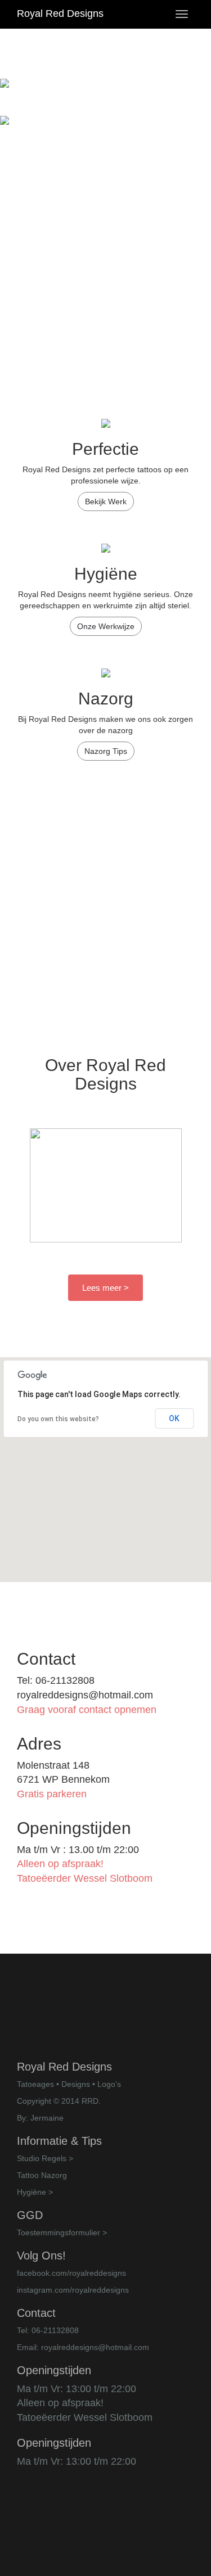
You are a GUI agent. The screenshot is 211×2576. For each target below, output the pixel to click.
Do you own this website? (58, 1419)
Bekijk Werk (106, 501)
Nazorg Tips (106, 751)
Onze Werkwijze (106, 626)
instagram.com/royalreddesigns (73, 2290)
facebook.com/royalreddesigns (71, 2273)
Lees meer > (105, 1288)
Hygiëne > (35, 2192)
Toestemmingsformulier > (62, 2232)
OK (174, 1418)
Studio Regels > (45, 2158)
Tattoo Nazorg (42, 2175)
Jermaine (47, 2118)
